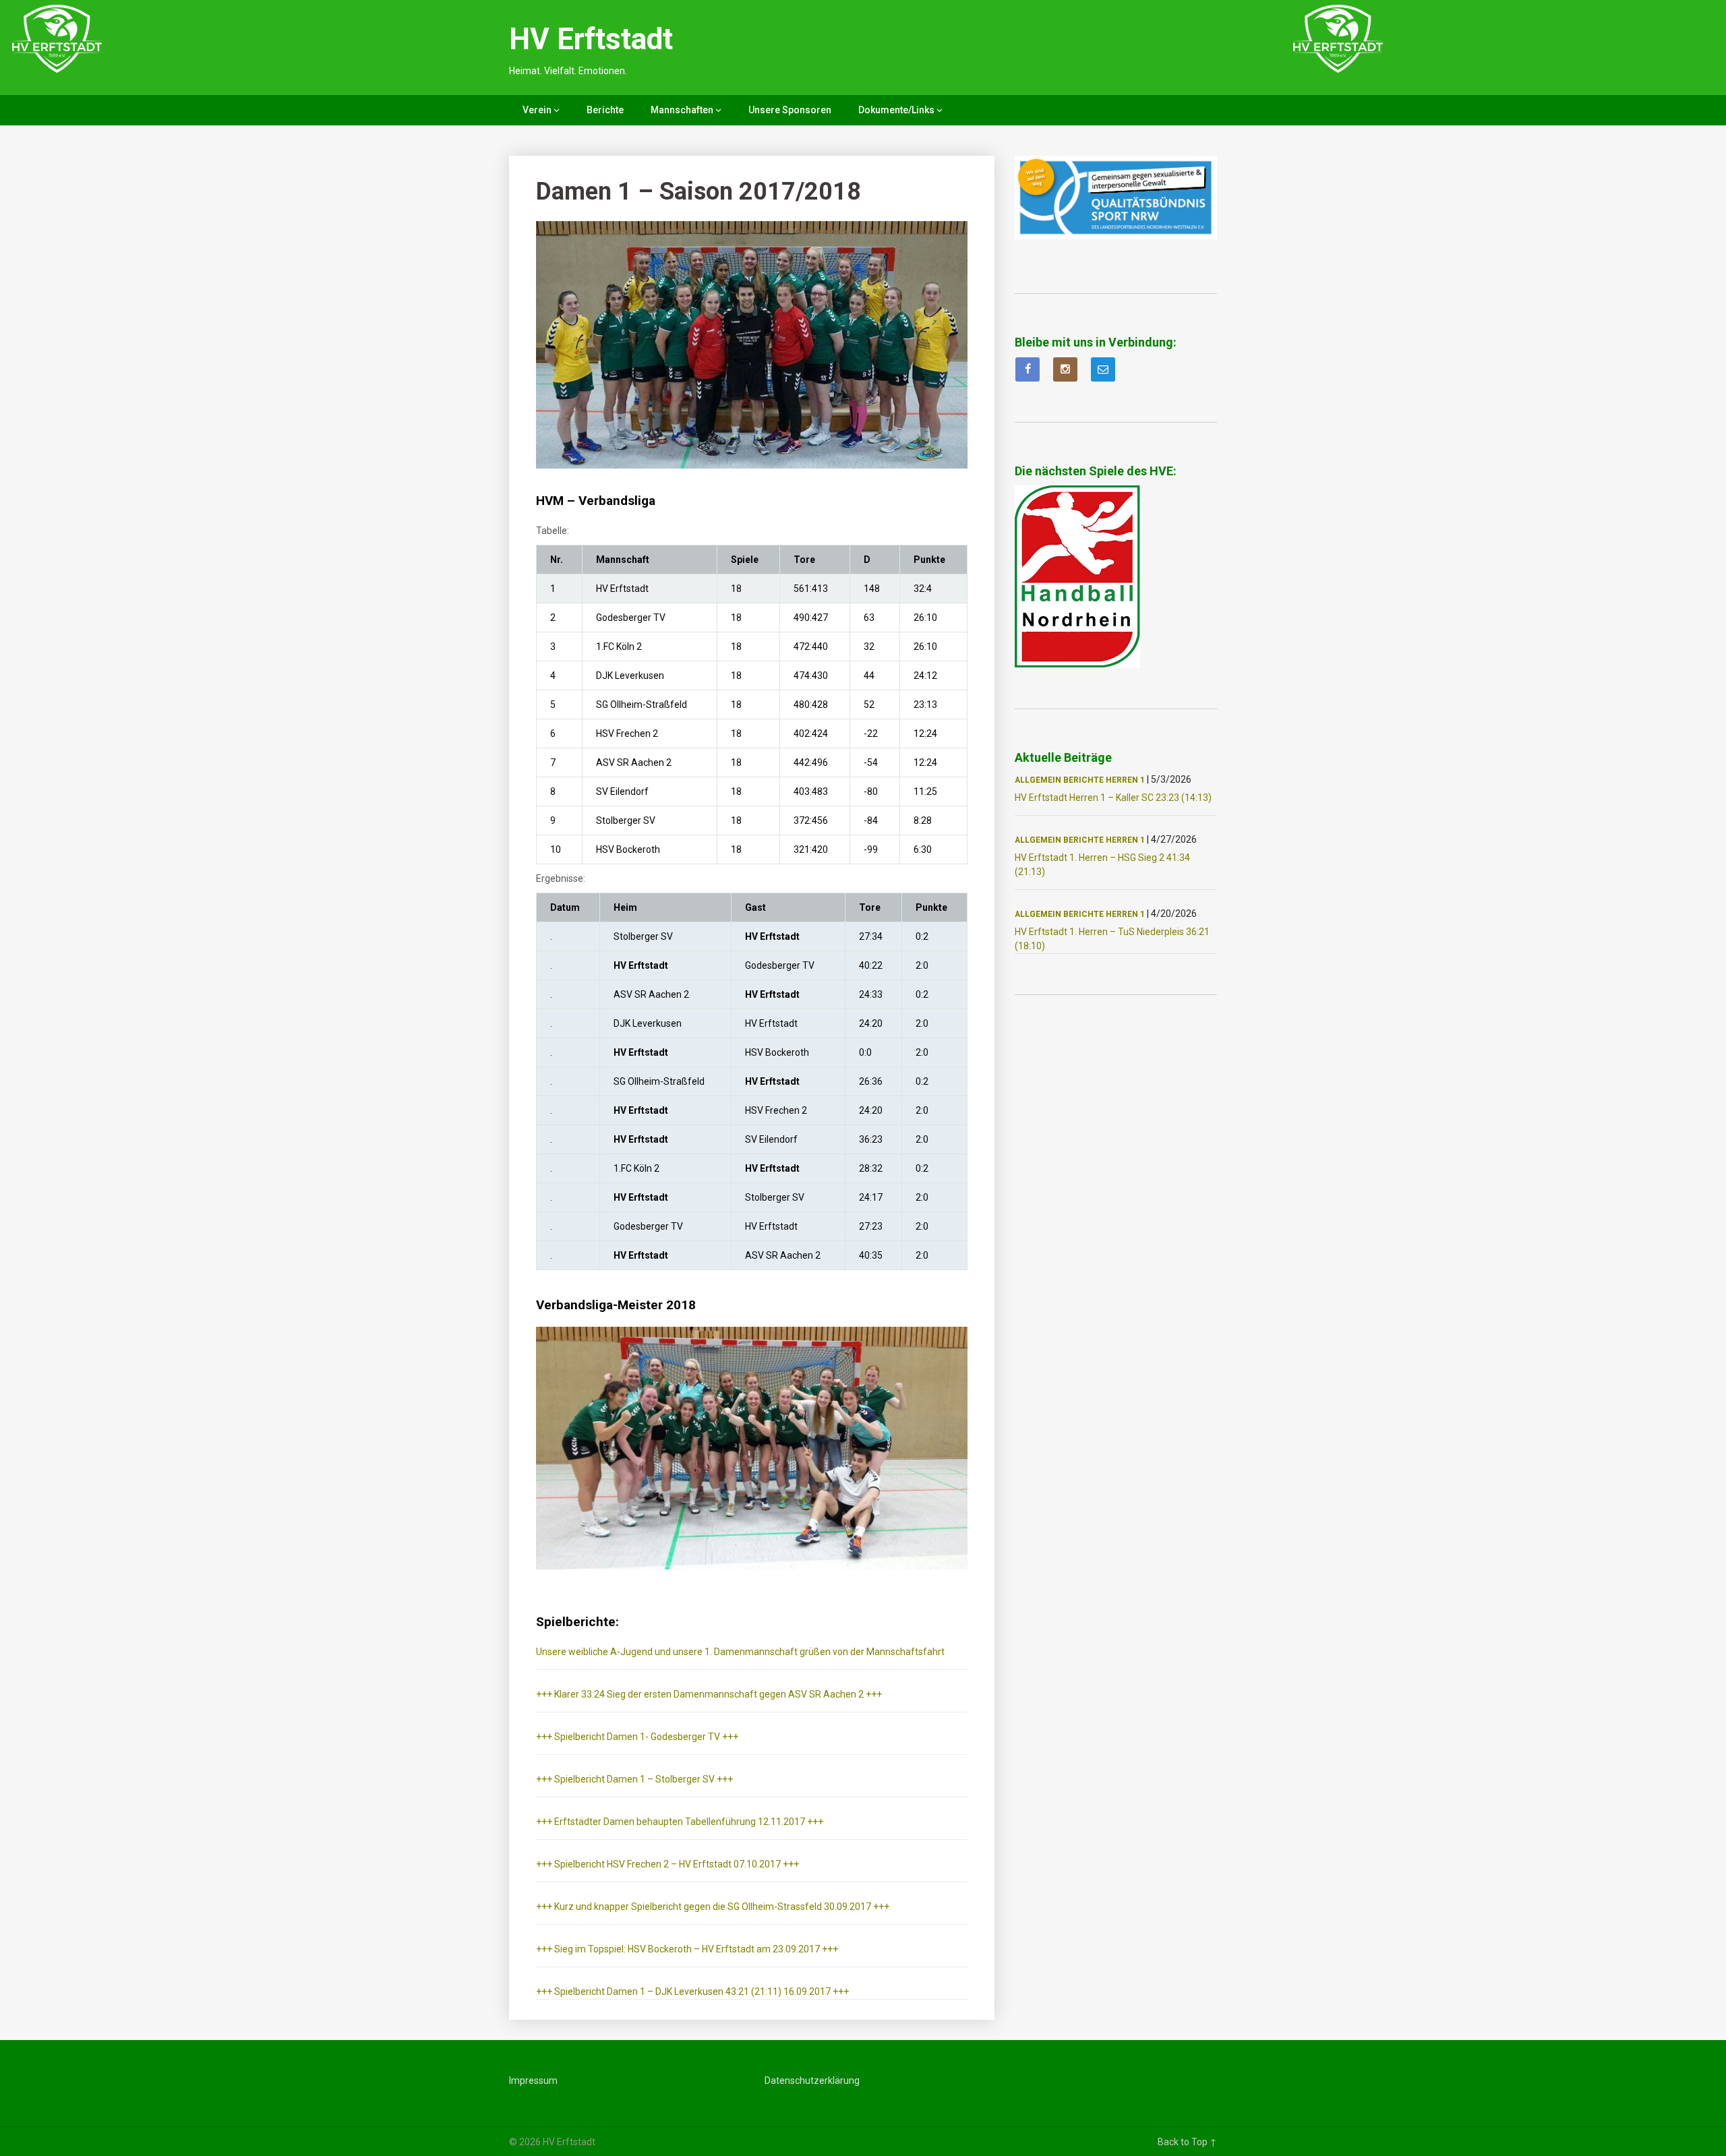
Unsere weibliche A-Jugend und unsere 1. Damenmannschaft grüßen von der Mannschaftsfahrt (740, 1652)
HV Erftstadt (591, 39)
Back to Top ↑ (1187, 2142)
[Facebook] (1028, 369)
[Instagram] (1065, 369)
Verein (537, 110)
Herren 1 (1125, 780)
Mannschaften (682, 110)
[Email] (1103, 369)
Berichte (605, 110)
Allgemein (1038, 780)
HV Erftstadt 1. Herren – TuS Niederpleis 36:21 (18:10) (1112, 939)
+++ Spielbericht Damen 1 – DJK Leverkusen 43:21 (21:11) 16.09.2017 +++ (692, 1992)
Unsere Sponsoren (790, 110)
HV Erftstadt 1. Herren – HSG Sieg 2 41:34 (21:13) (1102, 865)
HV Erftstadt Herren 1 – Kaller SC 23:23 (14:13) (1113, 798)
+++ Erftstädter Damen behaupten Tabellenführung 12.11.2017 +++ (680, 1822)
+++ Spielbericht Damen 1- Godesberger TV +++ (637, 1737)
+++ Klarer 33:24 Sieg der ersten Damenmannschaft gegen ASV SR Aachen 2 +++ (709, 1694)
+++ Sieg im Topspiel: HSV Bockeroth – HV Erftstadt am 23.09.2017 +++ (687, 1949)
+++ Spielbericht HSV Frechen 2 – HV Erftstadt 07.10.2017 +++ (667, 1864)
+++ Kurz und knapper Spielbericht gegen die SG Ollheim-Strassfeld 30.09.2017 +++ (713, 1907)
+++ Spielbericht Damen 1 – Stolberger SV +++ (634, 1779)
